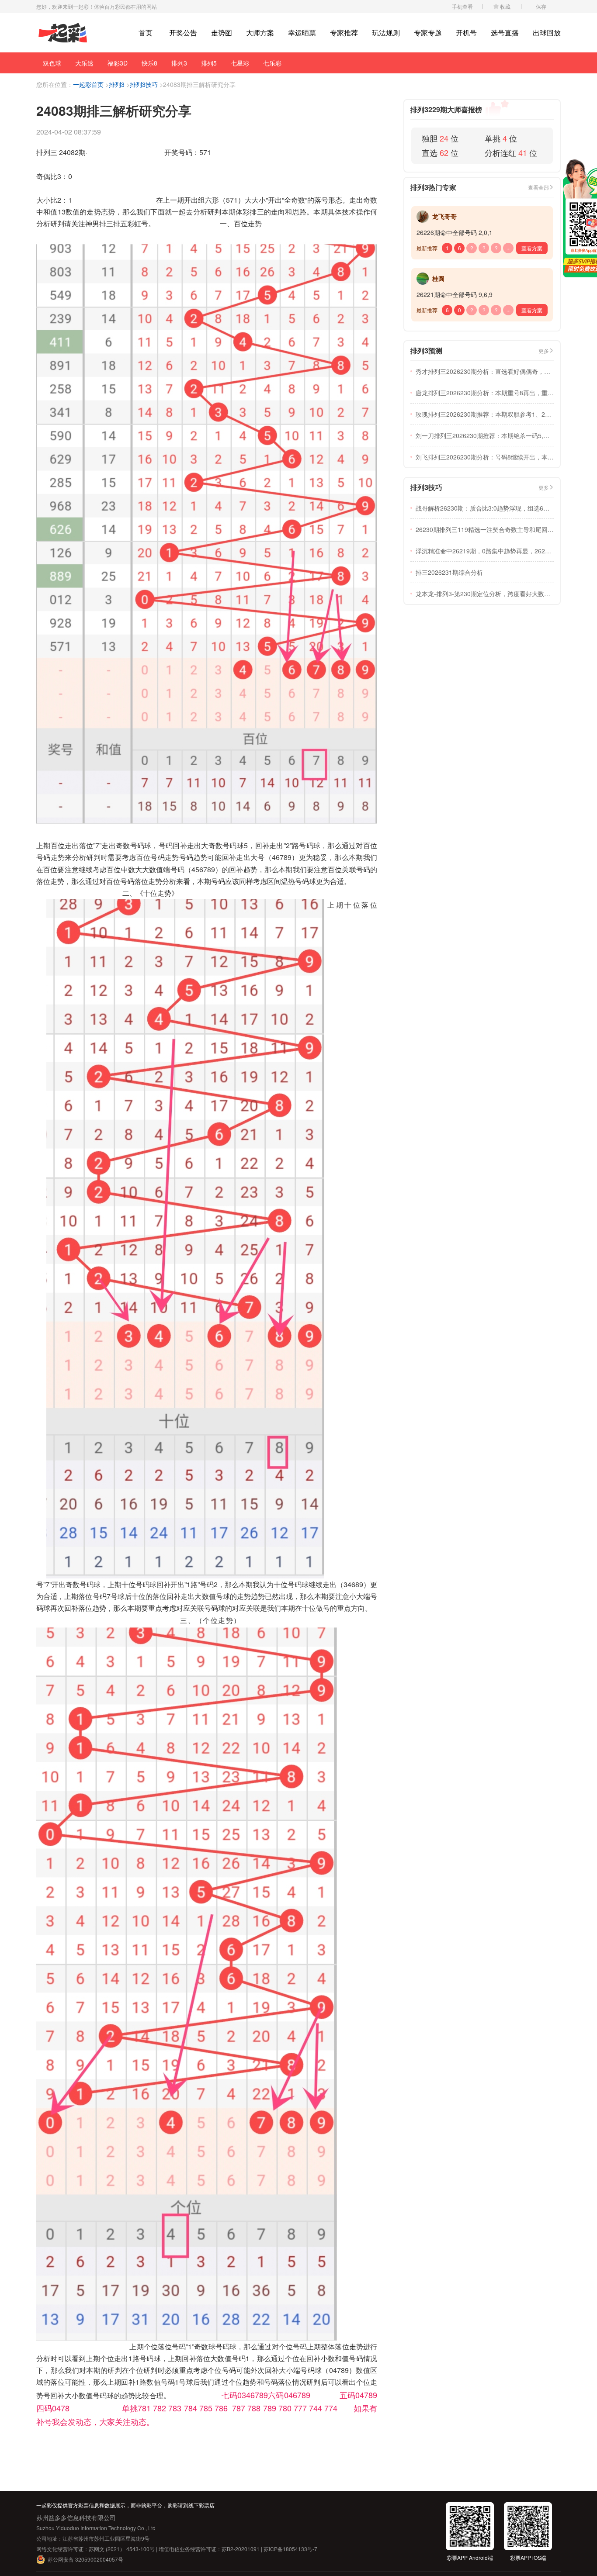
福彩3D (118, 63)
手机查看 (462, 6)
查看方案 (532, 248)
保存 (541, 6)
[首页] (63, 33)
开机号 (466, 33)
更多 (544, 350)
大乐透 (84, 63)
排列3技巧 (144, 84)
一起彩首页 (88, 84)
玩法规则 (386, 33)
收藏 (505, 6)
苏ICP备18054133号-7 (290, 2549)
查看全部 (538, 187)
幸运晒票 (302, 33)
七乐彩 (272, 63)
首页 (146, 33)
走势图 (222, 33)
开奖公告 (183, 33)
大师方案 (260, 33)
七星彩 (240, 63)
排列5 (209, 63)
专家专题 (428, 33)
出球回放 (547, 33)
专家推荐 (344, 33)
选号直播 (505, 33)
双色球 (52, 63)
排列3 (179, 63)
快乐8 (149, 63)
